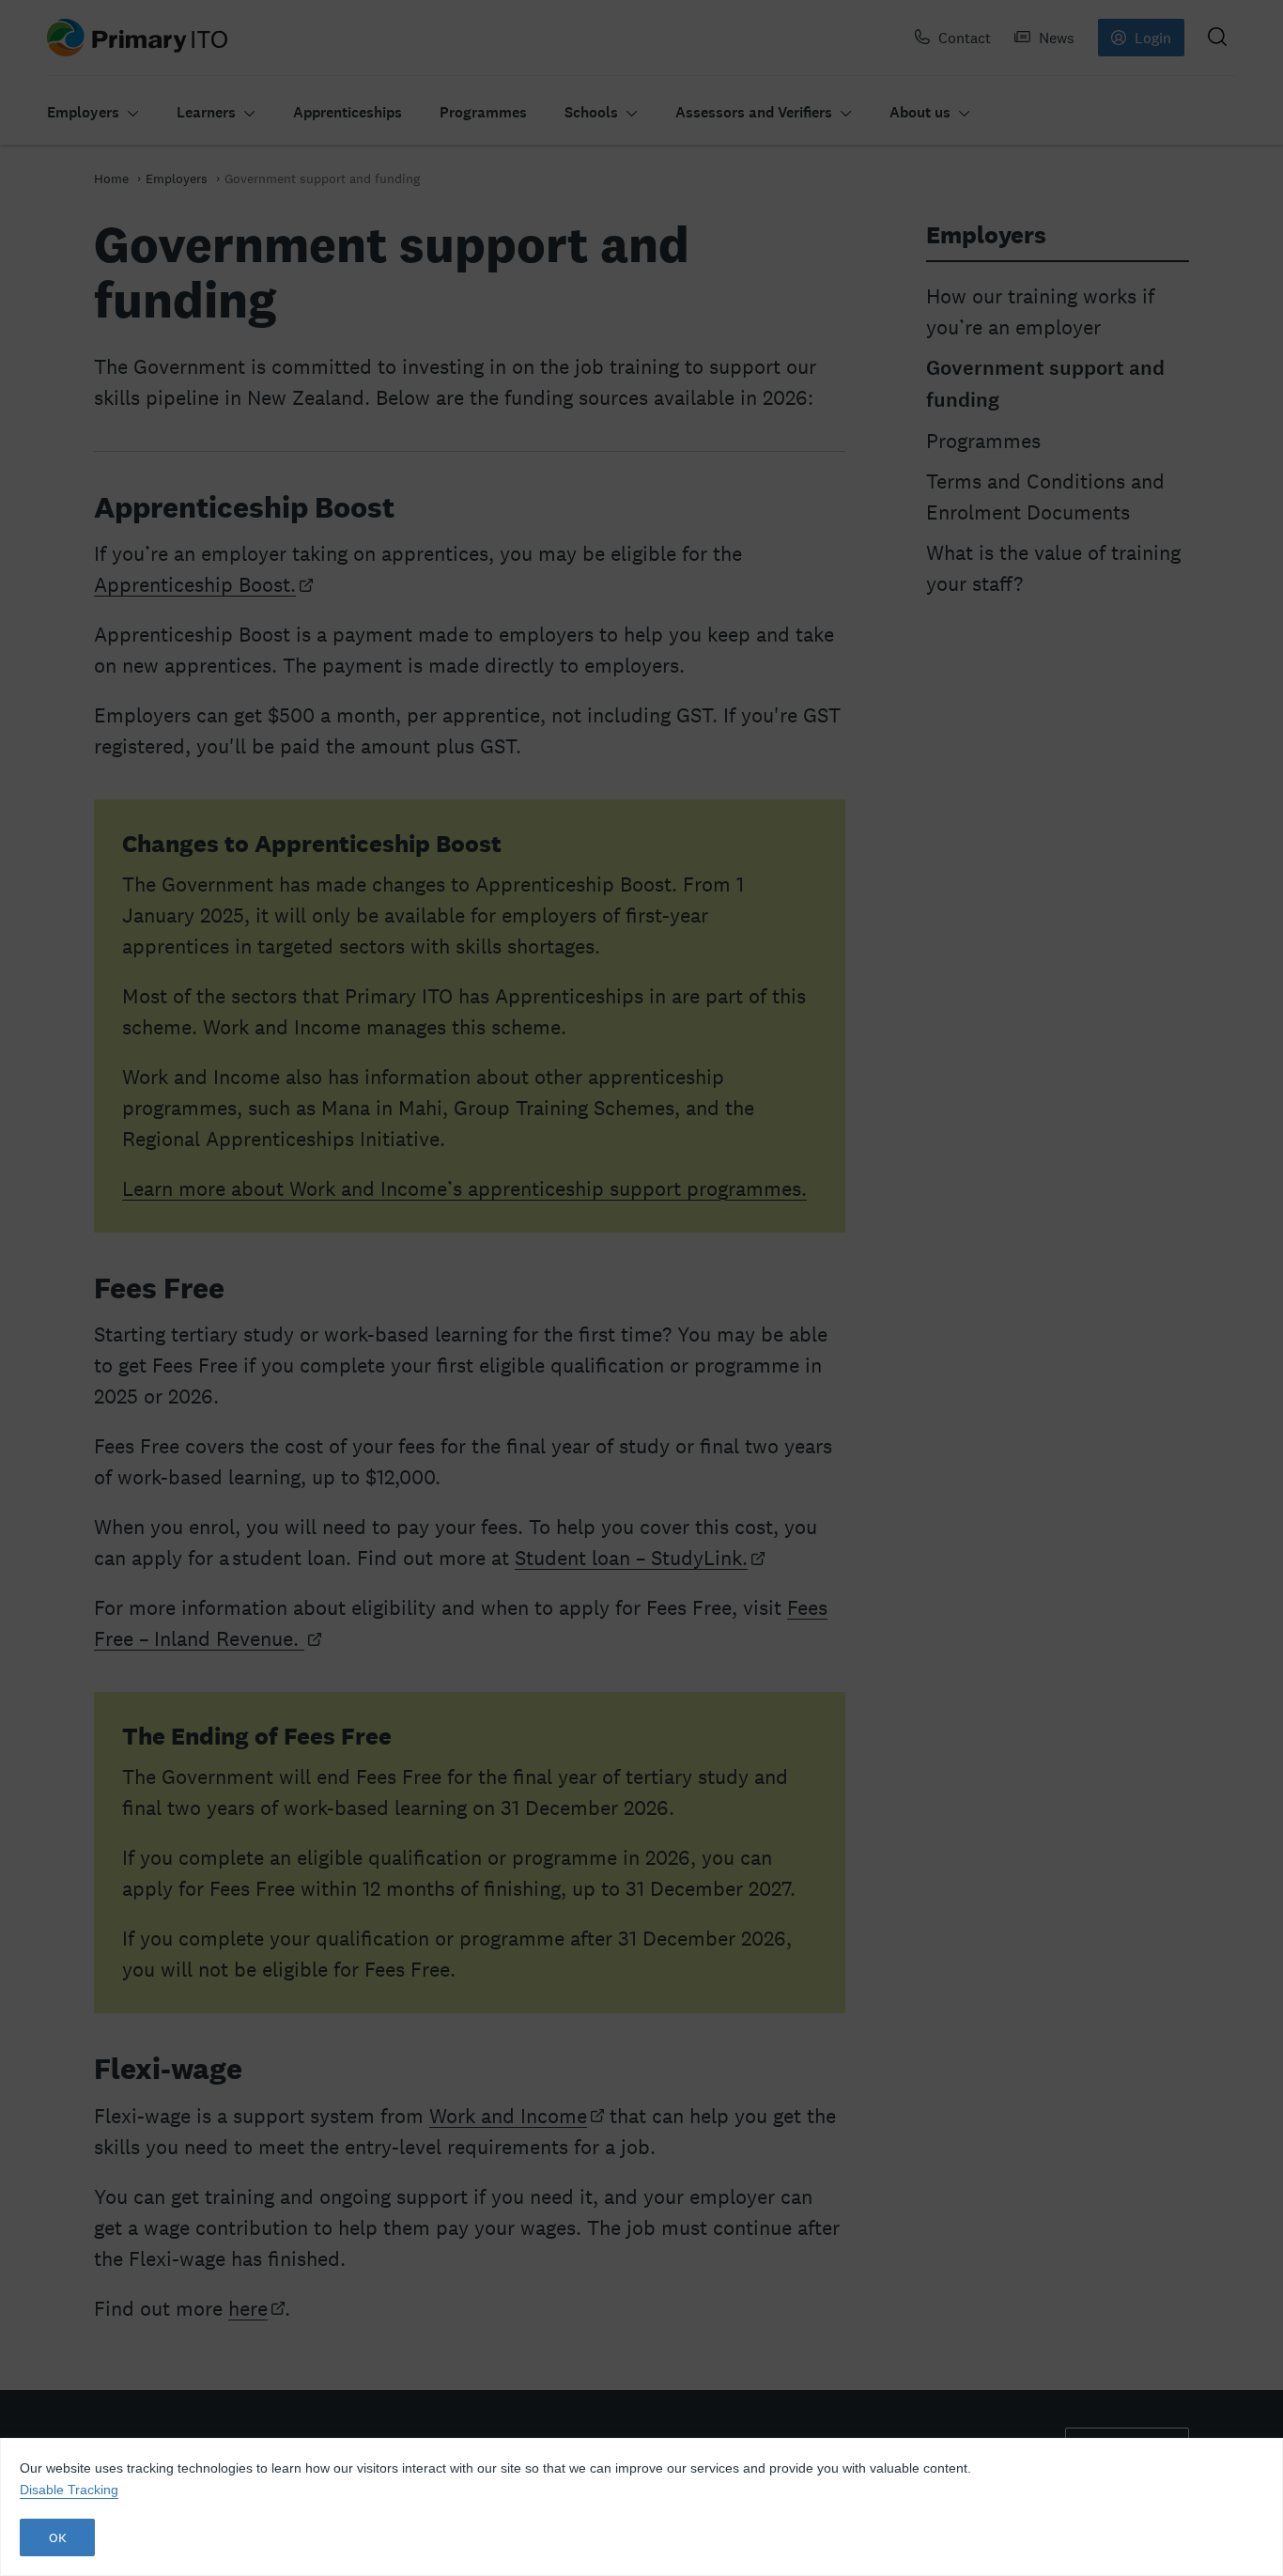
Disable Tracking (69, 2490)
